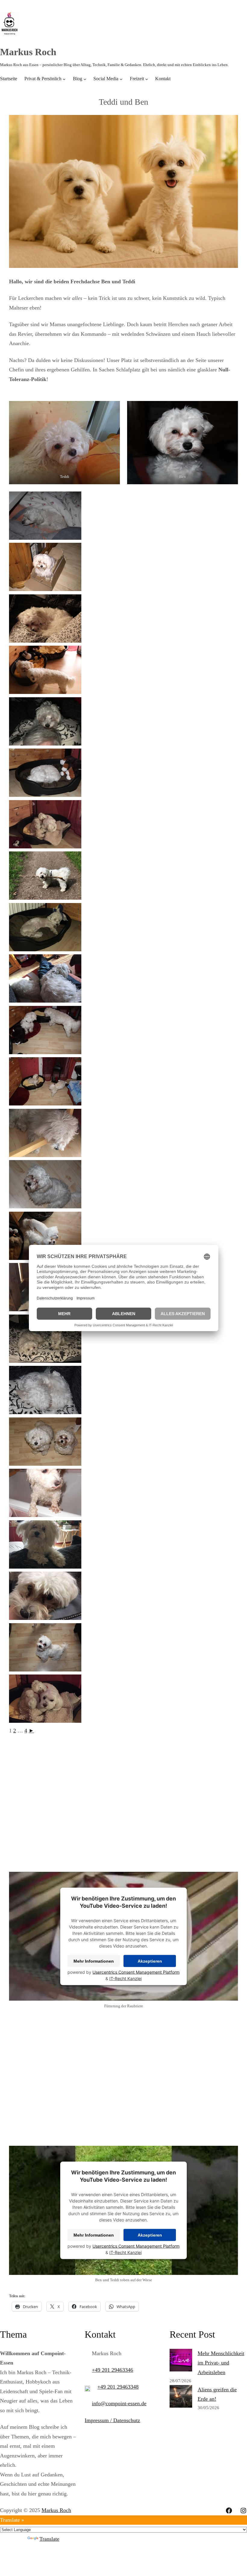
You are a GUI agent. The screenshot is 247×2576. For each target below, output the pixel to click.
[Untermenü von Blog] (85, 79)
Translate (49, 2539)
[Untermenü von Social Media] (121, 79)
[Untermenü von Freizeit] (147, 79)
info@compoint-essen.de (119, 2403)
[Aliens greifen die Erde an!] (181, 2398)
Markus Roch (28, 52)
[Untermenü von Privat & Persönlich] (64, 79)
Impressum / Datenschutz (112, 2420)
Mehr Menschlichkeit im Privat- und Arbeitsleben (221, 2363)
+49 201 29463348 (118, 2387)
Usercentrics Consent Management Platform (136, 1972)
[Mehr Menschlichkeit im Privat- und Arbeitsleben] (181, 2362)
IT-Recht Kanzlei (125, 1978)
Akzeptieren (150, 1961)
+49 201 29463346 (113, 2370)
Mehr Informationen (94, 1961)
